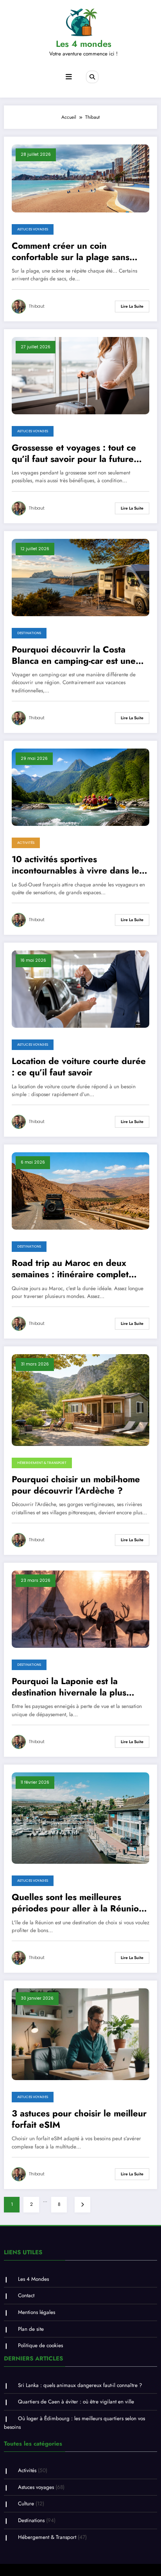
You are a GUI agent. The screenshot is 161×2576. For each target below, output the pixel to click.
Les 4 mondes (84, 44)
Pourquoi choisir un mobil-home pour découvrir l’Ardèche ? (76, 1485)
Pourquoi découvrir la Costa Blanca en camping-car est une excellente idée (74, 655)
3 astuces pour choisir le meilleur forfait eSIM (79, 2119)
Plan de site (31, 2329)
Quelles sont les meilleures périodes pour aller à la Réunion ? (78, 1903)
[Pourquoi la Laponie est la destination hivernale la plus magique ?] (80, 1609)
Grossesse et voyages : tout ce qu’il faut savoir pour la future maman (74, 454)
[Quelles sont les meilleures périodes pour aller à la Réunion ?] (80, 1818)
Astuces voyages (33, 229)
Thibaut (37, 306)
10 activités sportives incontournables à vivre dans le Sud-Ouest (75, 865)
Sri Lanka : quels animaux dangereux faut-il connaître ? (80, 2385)
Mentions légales (37, 2312)
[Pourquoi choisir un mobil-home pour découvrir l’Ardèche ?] (80, 1399)
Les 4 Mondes (33, 2279)
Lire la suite (132, 306)
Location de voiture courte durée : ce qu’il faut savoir (79, 1067)
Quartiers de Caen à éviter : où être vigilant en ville (76, 2402)
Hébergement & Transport (42, 1463)
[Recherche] (92, 77)
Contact (26, 2295)
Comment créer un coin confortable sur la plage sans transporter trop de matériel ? (73, 252)
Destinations (29, 633)
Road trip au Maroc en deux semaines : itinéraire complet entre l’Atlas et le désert (70, 1269)
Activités (26, 843)
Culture (26, 2504)
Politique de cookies (40, 2345)
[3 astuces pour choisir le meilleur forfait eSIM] (80, 2034)
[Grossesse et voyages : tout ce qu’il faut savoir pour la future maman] (80, 375)
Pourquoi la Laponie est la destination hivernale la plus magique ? (69, 1687)
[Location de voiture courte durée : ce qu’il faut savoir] (80, 989)
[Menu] (69, 77)
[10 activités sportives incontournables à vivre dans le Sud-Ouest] (80, 787)
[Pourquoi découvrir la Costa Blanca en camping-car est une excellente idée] (80, 577)
